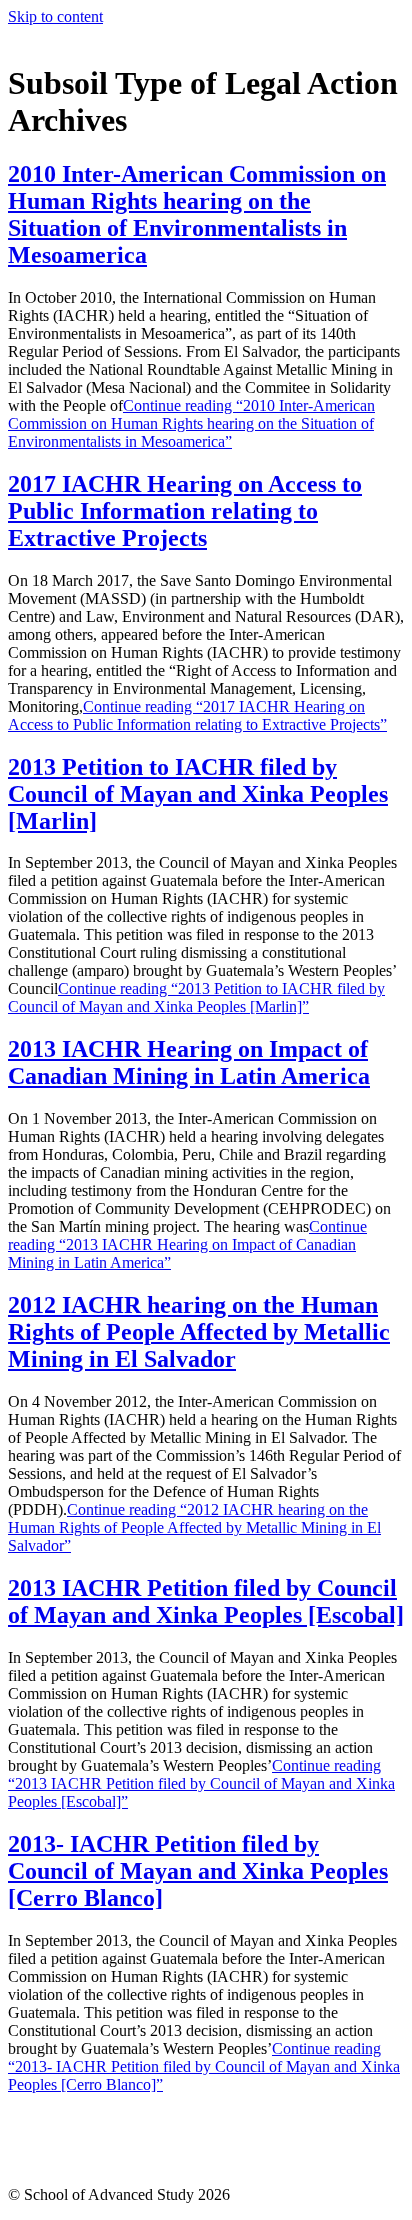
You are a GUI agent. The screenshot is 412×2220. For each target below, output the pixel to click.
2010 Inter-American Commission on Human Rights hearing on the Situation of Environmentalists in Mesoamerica (197, 214)
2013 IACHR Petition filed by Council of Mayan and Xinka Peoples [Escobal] (206, 1601)
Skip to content (55, 16)
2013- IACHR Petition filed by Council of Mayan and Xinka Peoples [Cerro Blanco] (198, 1871)
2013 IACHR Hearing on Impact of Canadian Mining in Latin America (189, 1062)
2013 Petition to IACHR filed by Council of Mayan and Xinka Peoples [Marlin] (198, 794)
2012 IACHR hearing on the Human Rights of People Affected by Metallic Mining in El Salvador (199, 1332)
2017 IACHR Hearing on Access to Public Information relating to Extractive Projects (185, 511)
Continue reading (191, 423)
